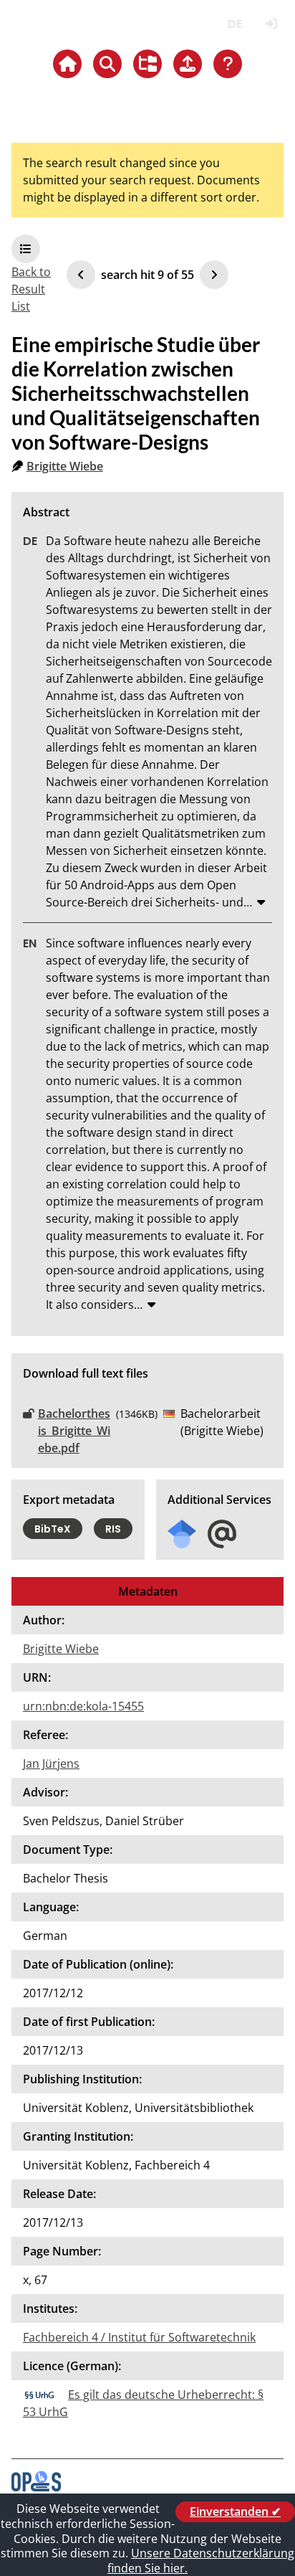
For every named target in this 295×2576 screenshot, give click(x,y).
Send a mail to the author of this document (222, 1534)
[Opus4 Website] (36, 2487)
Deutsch (234, 24)
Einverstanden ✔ (235, 2511)
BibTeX (53, 1529)
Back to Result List (31, 289)
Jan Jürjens (51, 1763)
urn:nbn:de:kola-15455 (83, 1706)
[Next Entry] (214, 275)
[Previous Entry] (81, 275)
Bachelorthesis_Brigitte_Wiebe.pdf (74, 1431)
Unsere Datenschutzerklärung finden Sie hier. (201, 2561)
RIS (113, 1529)
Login (271, 24)
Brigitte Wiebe (65, 466)
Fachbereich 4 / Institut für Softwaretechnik (139, 2337)
